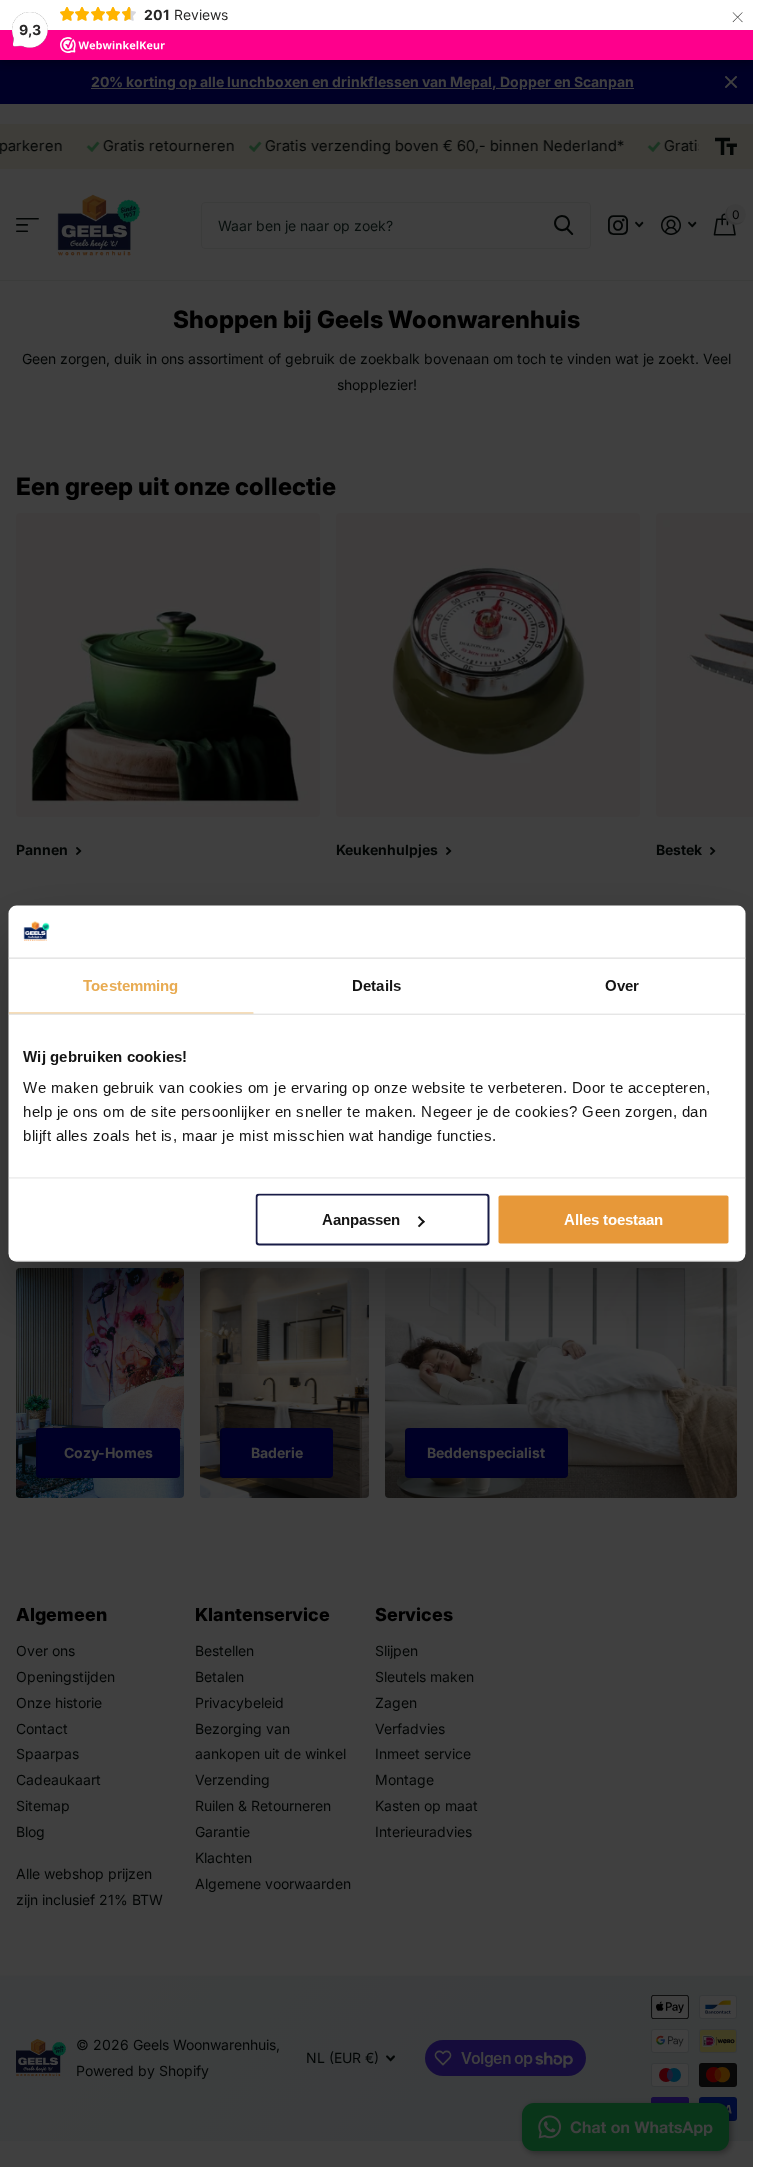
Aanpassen (361, 1219)
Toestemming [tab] (130, 985)
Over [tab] (622, 985)
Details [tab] (376, 985)
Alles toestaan (613, 1219)
